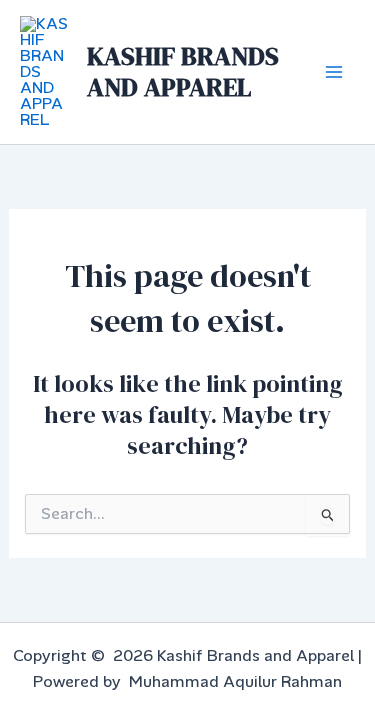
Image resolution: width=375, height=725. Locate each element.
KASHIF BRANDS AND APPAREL (183, 71)
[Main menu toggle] (334, 72)
